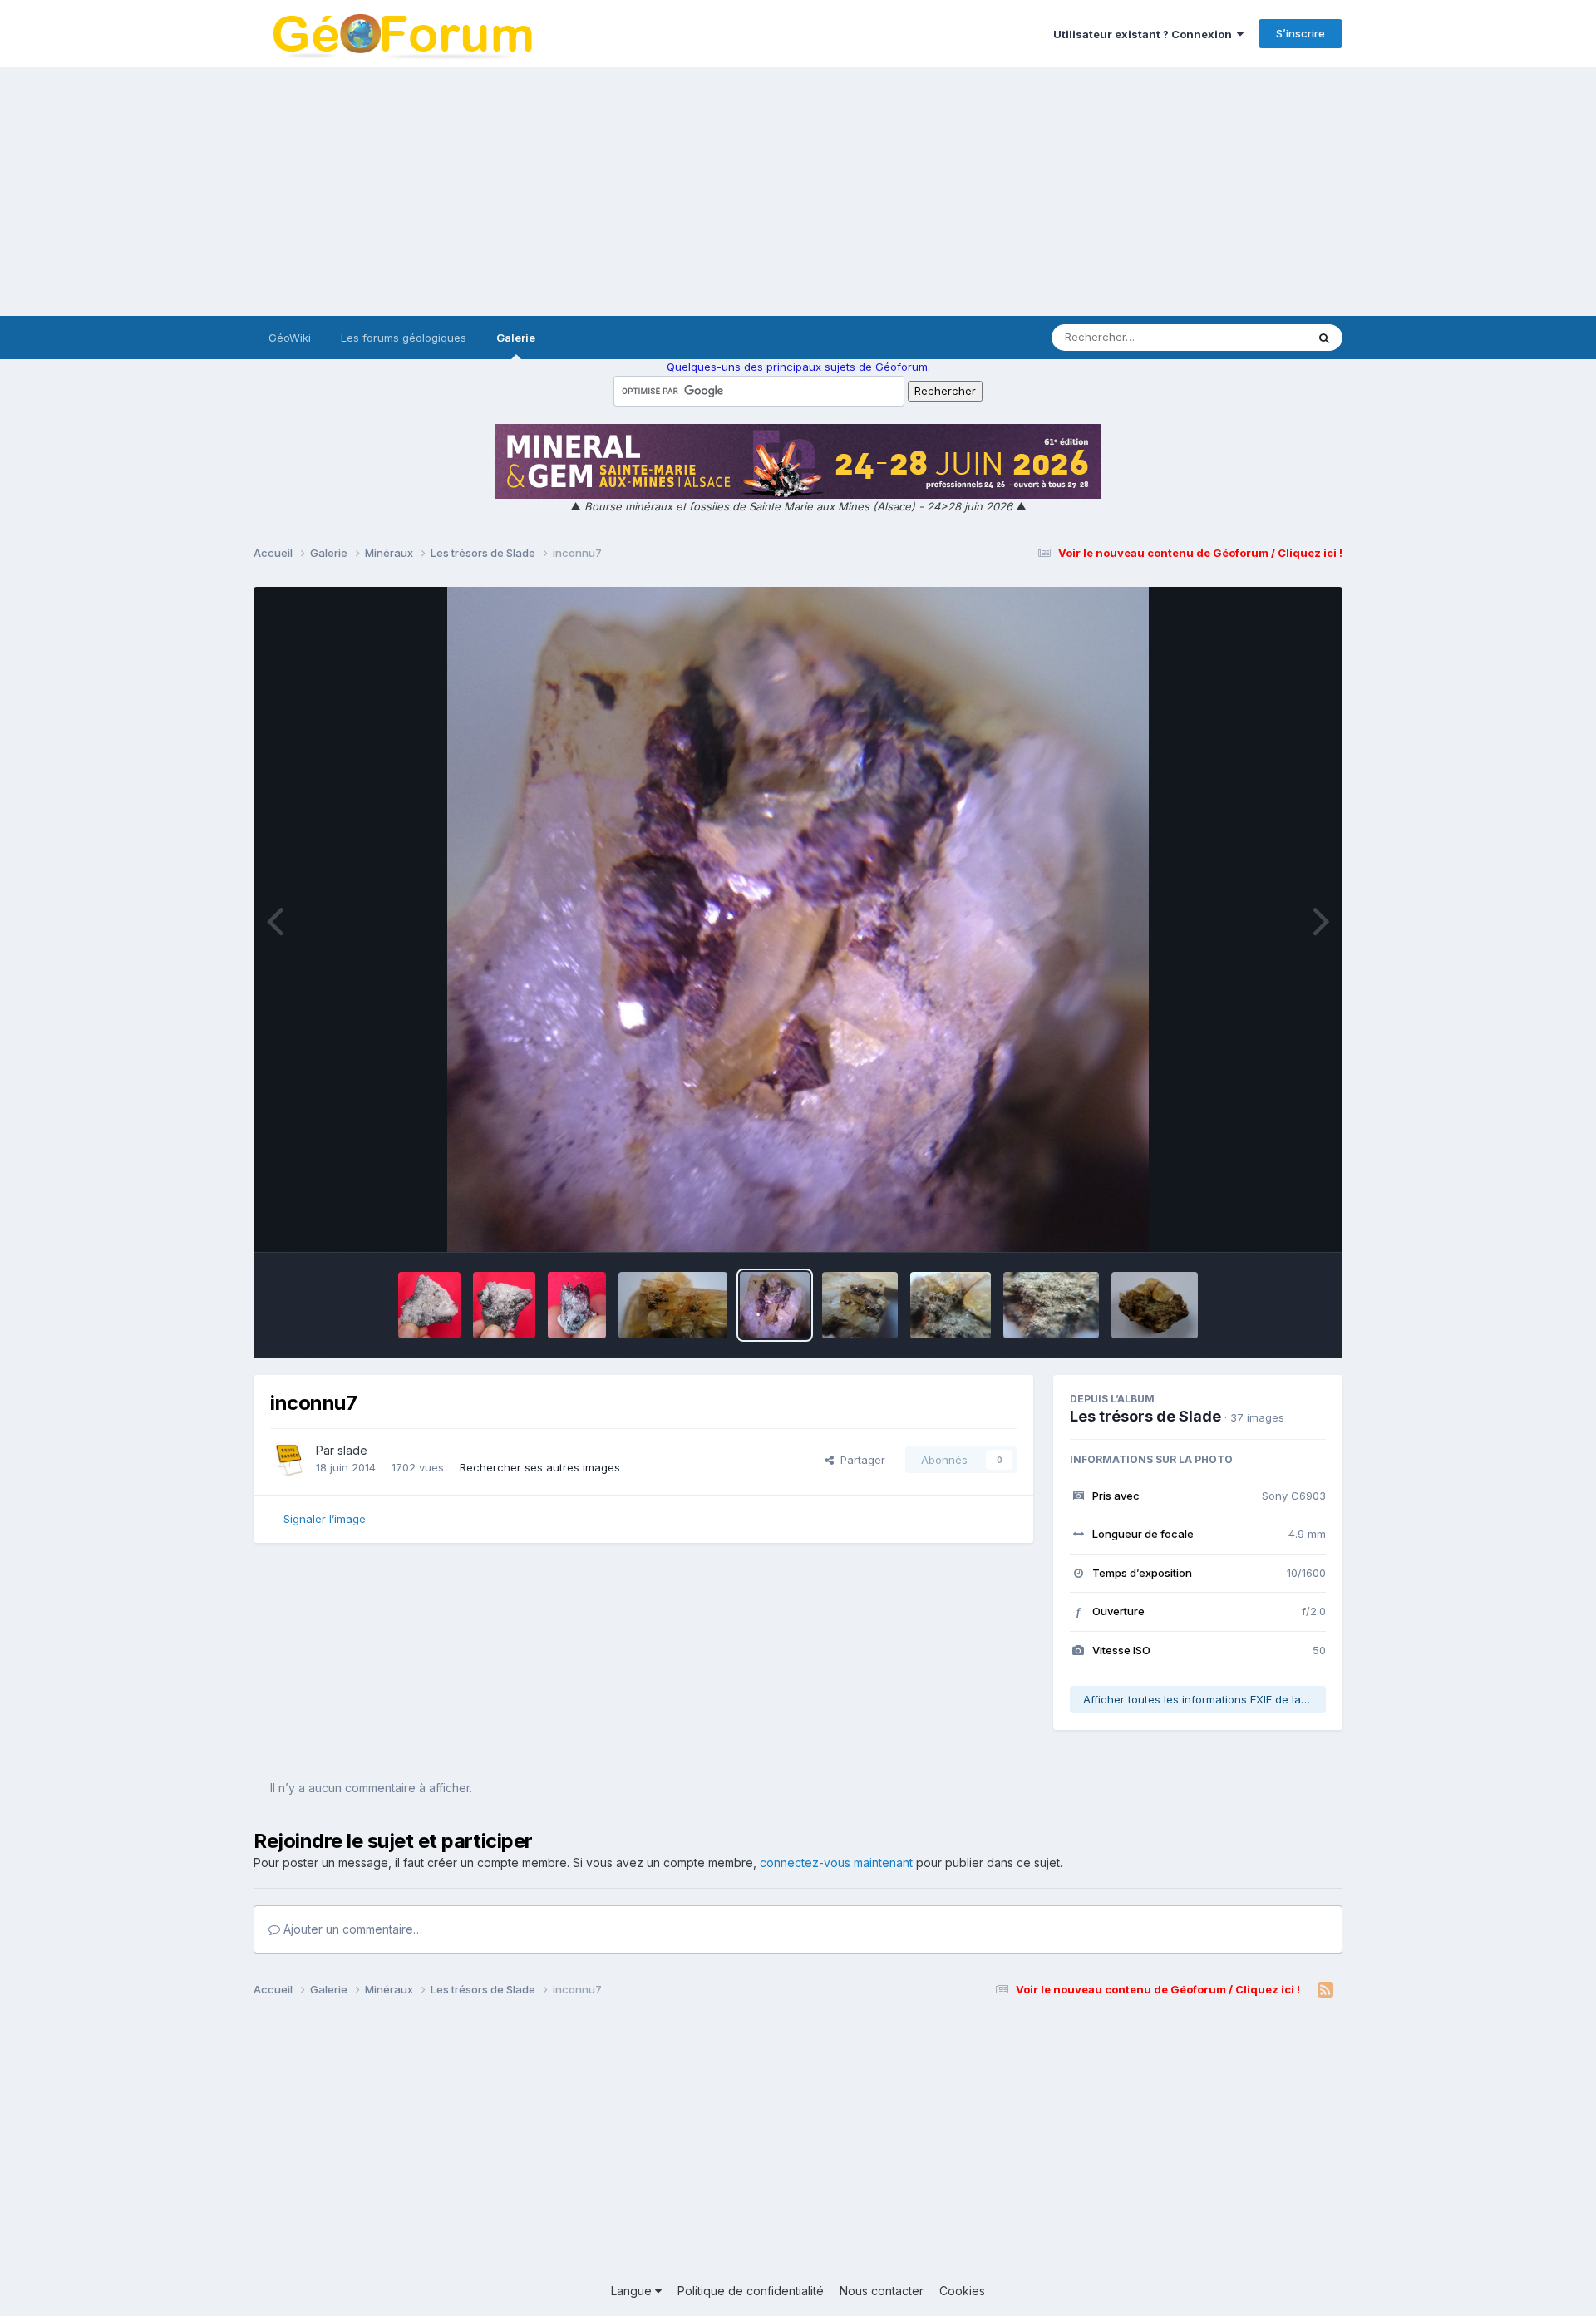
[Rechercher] (1324, 338)
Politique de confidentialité (751, 2291)
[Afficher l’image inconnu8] (673, 1305)
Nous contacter (882, 2291)
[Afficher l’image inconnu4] (1051, 1305)
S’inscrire (1300, 33)
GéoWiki (290, 338)
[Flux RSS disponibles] (1325, 1990)
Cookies (962, 2291)
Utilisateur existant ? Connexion (1145, 34)
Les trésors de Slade (1145, 1416)
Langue (633, 2291)
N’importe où (1252, 337)
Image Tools (1273, 1222)
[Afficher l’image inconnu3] (1155, 1305)
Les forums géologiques (404, 338)
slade (352, 1450)
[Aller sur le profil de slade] (288, 1460)
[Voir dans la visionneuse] (798, 919)
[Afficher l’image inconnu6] (860, 1305)
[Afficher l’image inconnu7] (775, 1305)
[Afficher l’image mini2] (504, 1305)
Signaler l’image (325, 1519)
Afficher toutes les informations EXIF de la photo (1204, 1699)
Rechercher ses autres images (540, 1467)
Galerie (516, 338)
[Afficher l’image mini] (577, 1305)
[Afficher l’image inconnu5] (951, 1305)
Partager (860, 1460)
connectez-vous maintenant (836, 1863)
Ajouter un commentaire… (351, 1929)
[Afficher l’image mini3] (429, 1305)
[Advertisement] (798, 191)
